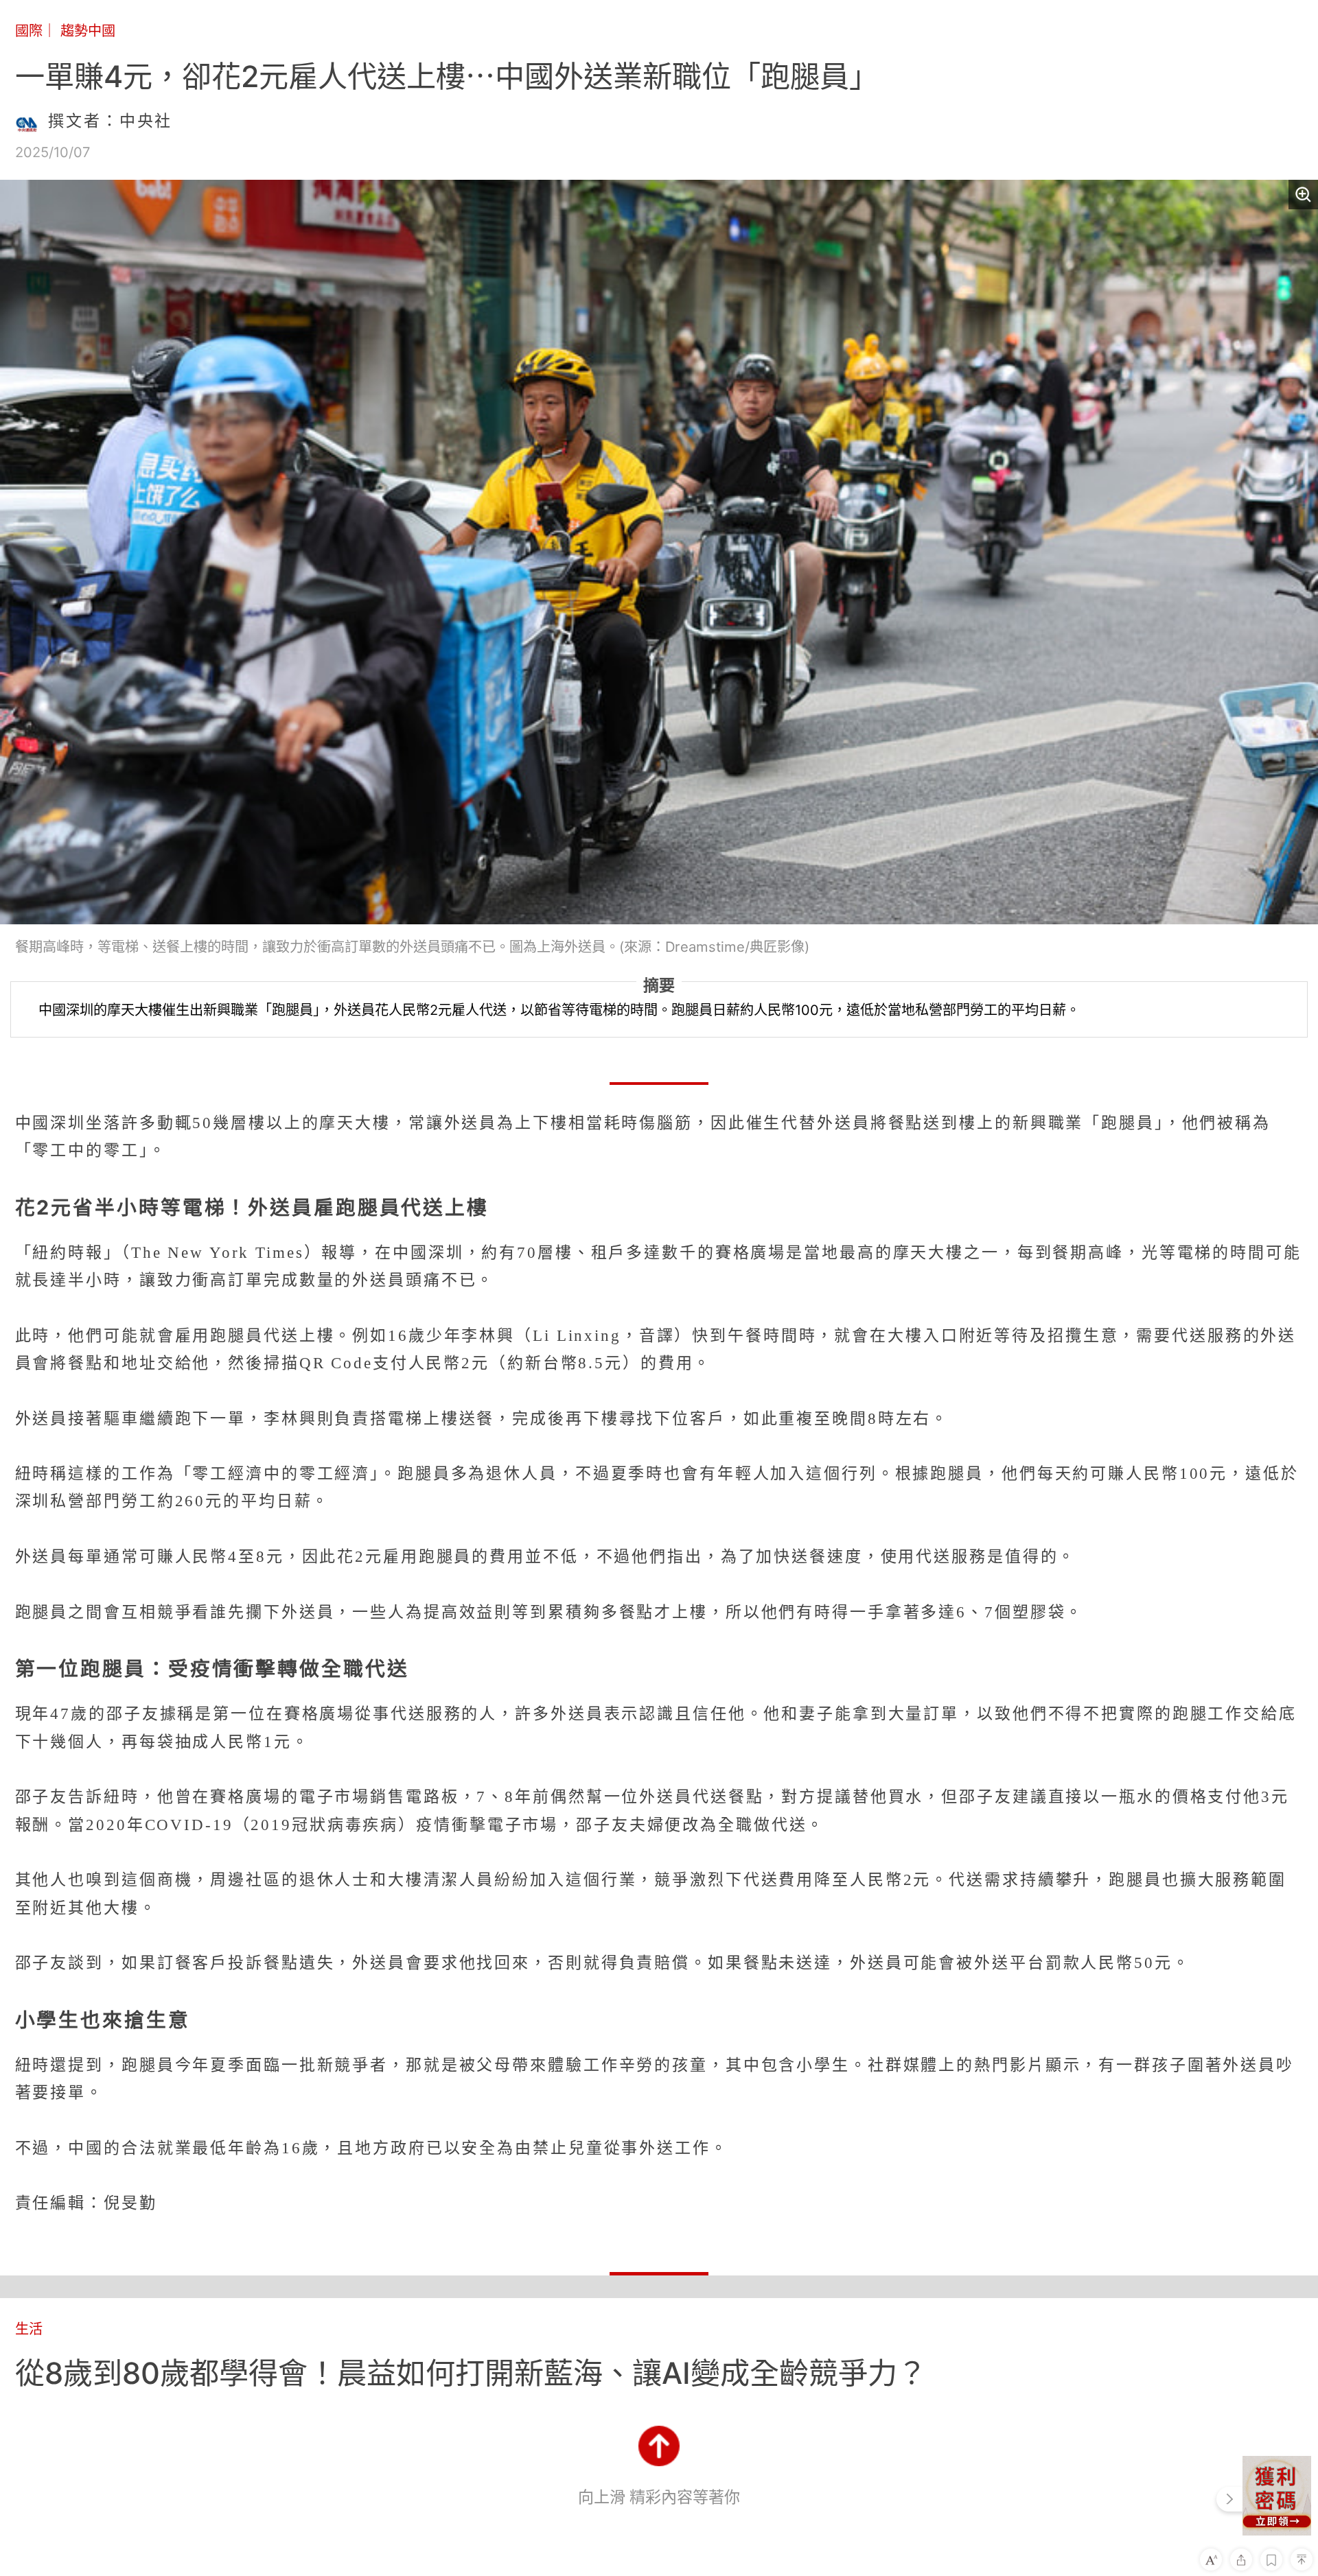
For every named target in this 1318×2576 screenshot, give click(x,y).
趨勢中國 (88, 31)
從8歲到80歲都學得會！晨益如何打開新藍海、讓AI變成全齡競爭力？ (471, 2373)
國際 (29, 31)
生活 (29, 2329)
